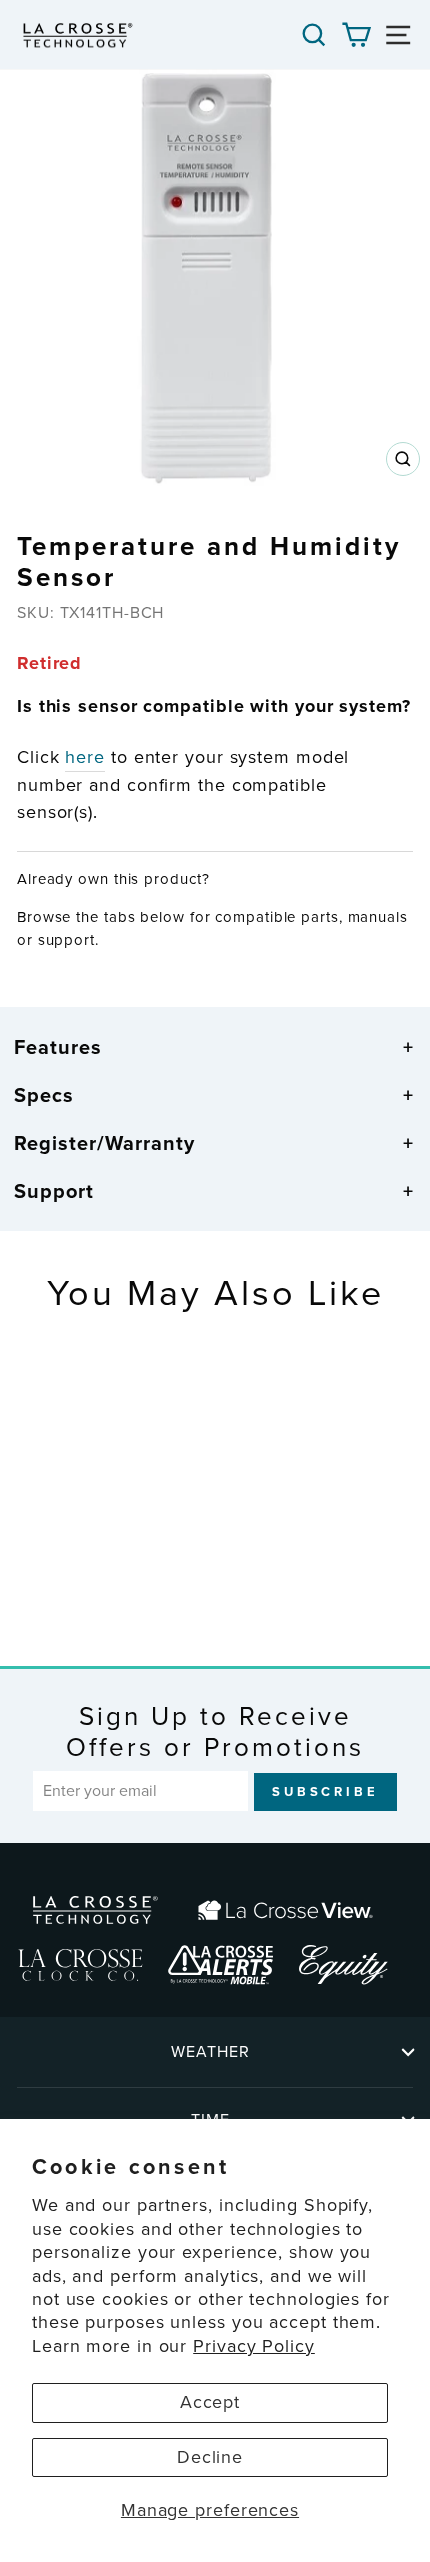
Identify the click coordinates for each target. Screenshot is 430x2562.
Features (58, 1047)
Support (54, 1191)
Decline (210, 2457)
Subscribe (325, 1791)
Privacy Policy (254, 2346)
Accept (210, 2402)
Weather (210, 2051)
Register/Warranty (104, 1143)
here (85, 757)
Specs (44, 1095)
